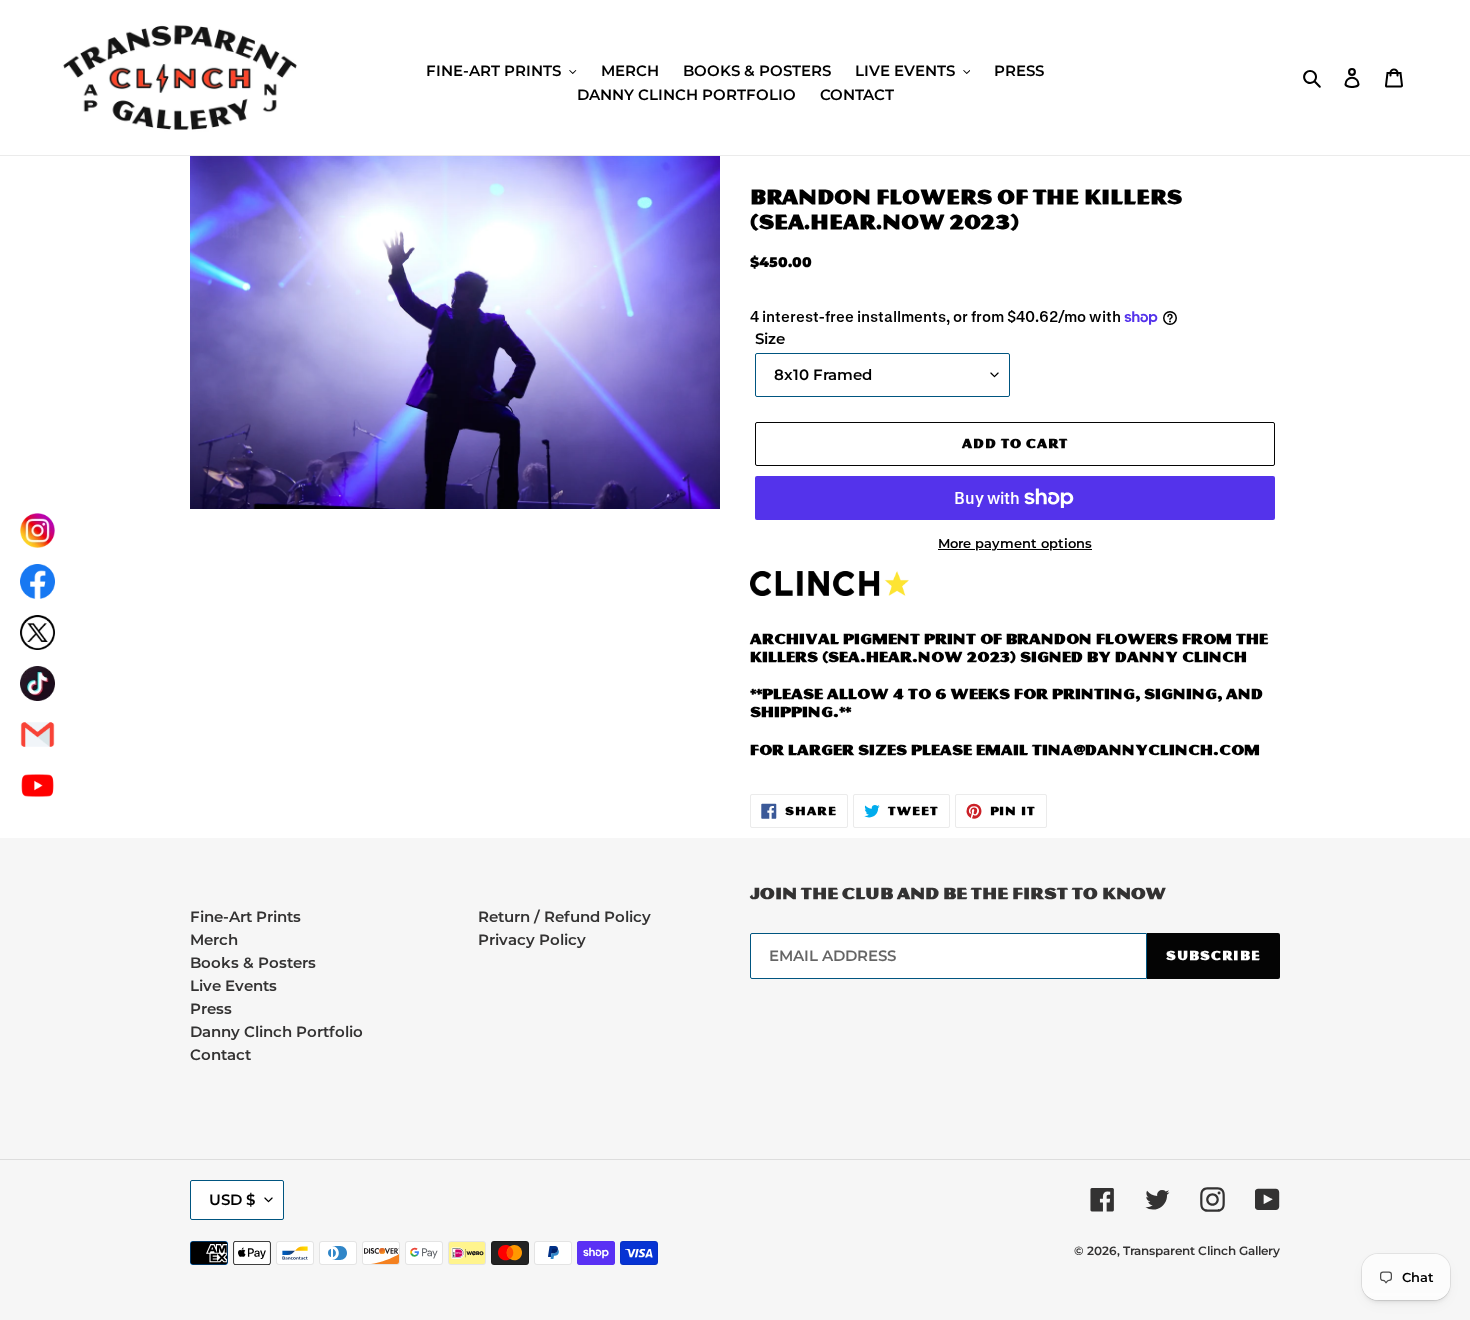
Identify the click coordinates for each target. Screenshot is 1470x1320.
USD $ (232, 1199)
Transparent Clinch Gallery (1201, 1250)
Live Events (233, 985)
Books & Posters (253, 962)
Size (770, 339)
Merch (214, 939)
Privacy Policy (532, 939)
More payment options (1015, 543)
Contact (220, 1054)
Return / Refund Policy (564, 916)
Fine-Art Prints (245, 916)
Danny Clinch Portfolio (276, 1031)
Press (211, 1008)
